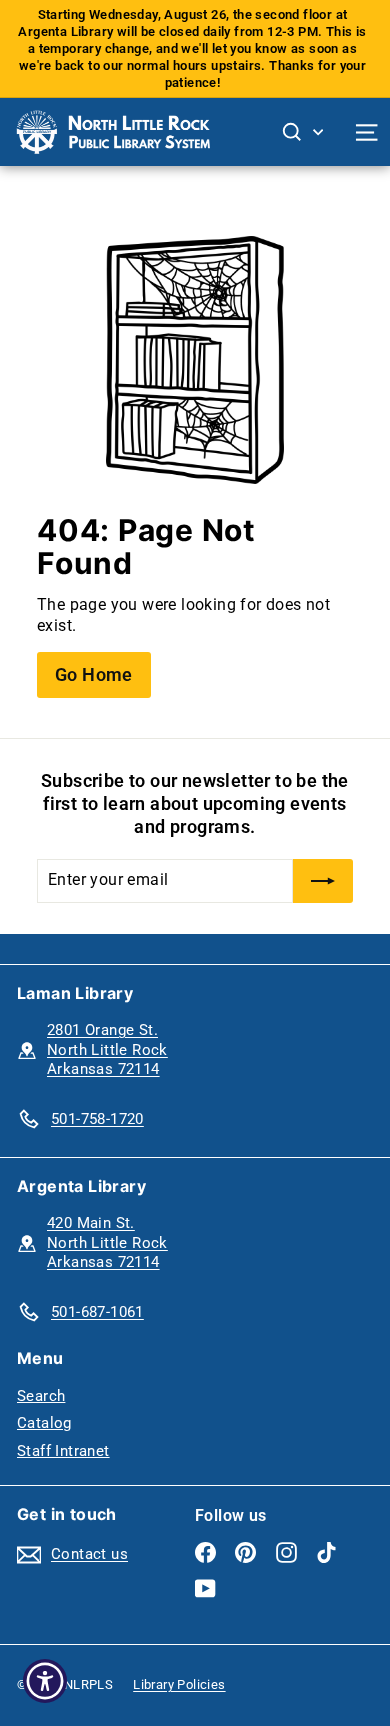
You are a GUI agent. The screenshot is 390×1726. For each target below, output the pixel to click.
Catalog (44, 1423)
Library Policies (179, 1684)
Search (41, 1396)
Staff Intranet (63, 1451)
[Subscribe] (323, 881)
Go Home (94, 674)
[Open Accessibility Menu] (45, 1681)
